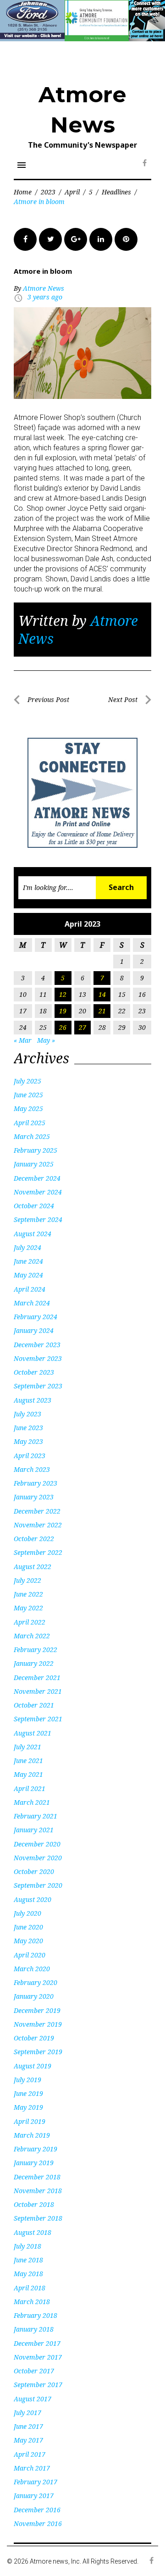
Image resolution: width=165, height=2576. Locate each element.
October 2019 (34, 2038)
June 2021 (28, 1761)
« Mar (23, 1040)
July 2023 (27, 1414)
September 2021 (38, 1719)
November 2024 (38, 1192)
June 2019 (28, 2093)
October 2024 (34, 1206)
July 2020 (27, 1913)
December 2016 (37, 2510)
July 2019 (27, 2080)
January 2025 (34, 1164)
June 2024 (28, 1261)
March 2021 (32, 1802)
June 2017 (28, 2426)
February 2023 (36, 1483)
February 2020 (36, 1982)
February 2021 (36, 1816)
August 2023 (33, 1400)
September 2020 (38, 1885)
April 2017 (30, 2454)
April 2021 (30, 1788)
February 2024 (36, 1317)
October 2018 (34, 2204)
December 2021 (37, 1678)
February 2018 (36, 2315)
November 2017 (38, 2357)
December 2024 (37, 1178)
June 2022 (28, 1594)
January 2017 (34, 2496)
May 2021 (28, 1774)
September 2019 (38, 2052)
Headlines (116, 192)
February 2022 (36, 1650)
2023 (48, 192)
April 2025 (30, 1123)
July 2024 (27, 1247)
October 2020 (34, 1871)
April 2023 (30, 1456)
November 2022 (38, 1525)
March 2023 (32, 1469)
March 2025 (32, 1136)
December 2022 (37, 1511)
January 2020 (34, 1996)
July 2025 (27, 1081)
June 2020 (28, 1927)
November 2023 (38, 1358)
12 (63, 994)
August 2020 (33, 1899)
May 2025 (28, 1108)
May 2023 (28, 1441)
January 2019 (34, 2163)
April (72, 192)
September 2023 (38, 1386)
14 (102, 994)
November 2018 (38, 2191)
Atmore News (44, 288)
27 (82, 1027)
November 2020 (38, 1858)
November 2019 (38, 2024)
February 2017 (36, 2482)
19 (63, 1011)
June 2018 (28, 2260)
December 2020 (37, 1844)
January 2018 (34, 2329)
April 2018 (30, 2288)
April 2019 (30, 2121)
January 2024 (34, 1330)
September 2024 (38, 1219)
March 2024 (32, 1303)
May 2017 (28, 2440)
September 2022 (38, 1552)
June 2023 (28, 1428)
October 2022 (34, 1539)
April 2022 (30, 1622)
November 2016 (38, 2523)
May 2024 (28, 1275)
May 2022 (28, 1608)
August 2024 (33, 1234)
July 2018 (27, 2246)
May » (46, 1040)
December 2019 (37, 2010)
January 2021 (34, 1830)
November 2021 (38, 1691)
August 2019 (33, 2066)
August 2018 (33, 2232)
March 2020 (32, 1969)
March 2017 (32, 2468)
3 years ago (45, 297)
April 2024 (30, 1289)
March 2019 (32, 2135)
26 (63, 1027)
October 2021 (34, 1705)
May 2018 (28, 2274)
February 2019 (36, 2149)
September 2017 (38, 2385)
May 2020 (28, 1941)
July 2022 (27, 1580)
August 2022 (33, 1567)
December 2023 (37, 1345)
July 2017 (27, 2413)
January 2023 (34, 1497)
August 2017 (33, 2399)
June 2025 (28, 1095)
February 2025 (36, 1150)
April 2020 (30, 1955)
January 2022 (34, 1663)
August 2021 (33, 1733)
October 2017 (34, 2371)
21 (102, 1011)
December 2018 (37, 2177)
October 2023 (34, 1372)
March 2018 (32, 2302)
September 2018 (38, 2218)
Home (23, 192)
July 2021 (27, 1747)
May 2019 (28, 2107)
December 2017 (37, 2343)
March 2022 (32, 1636)
